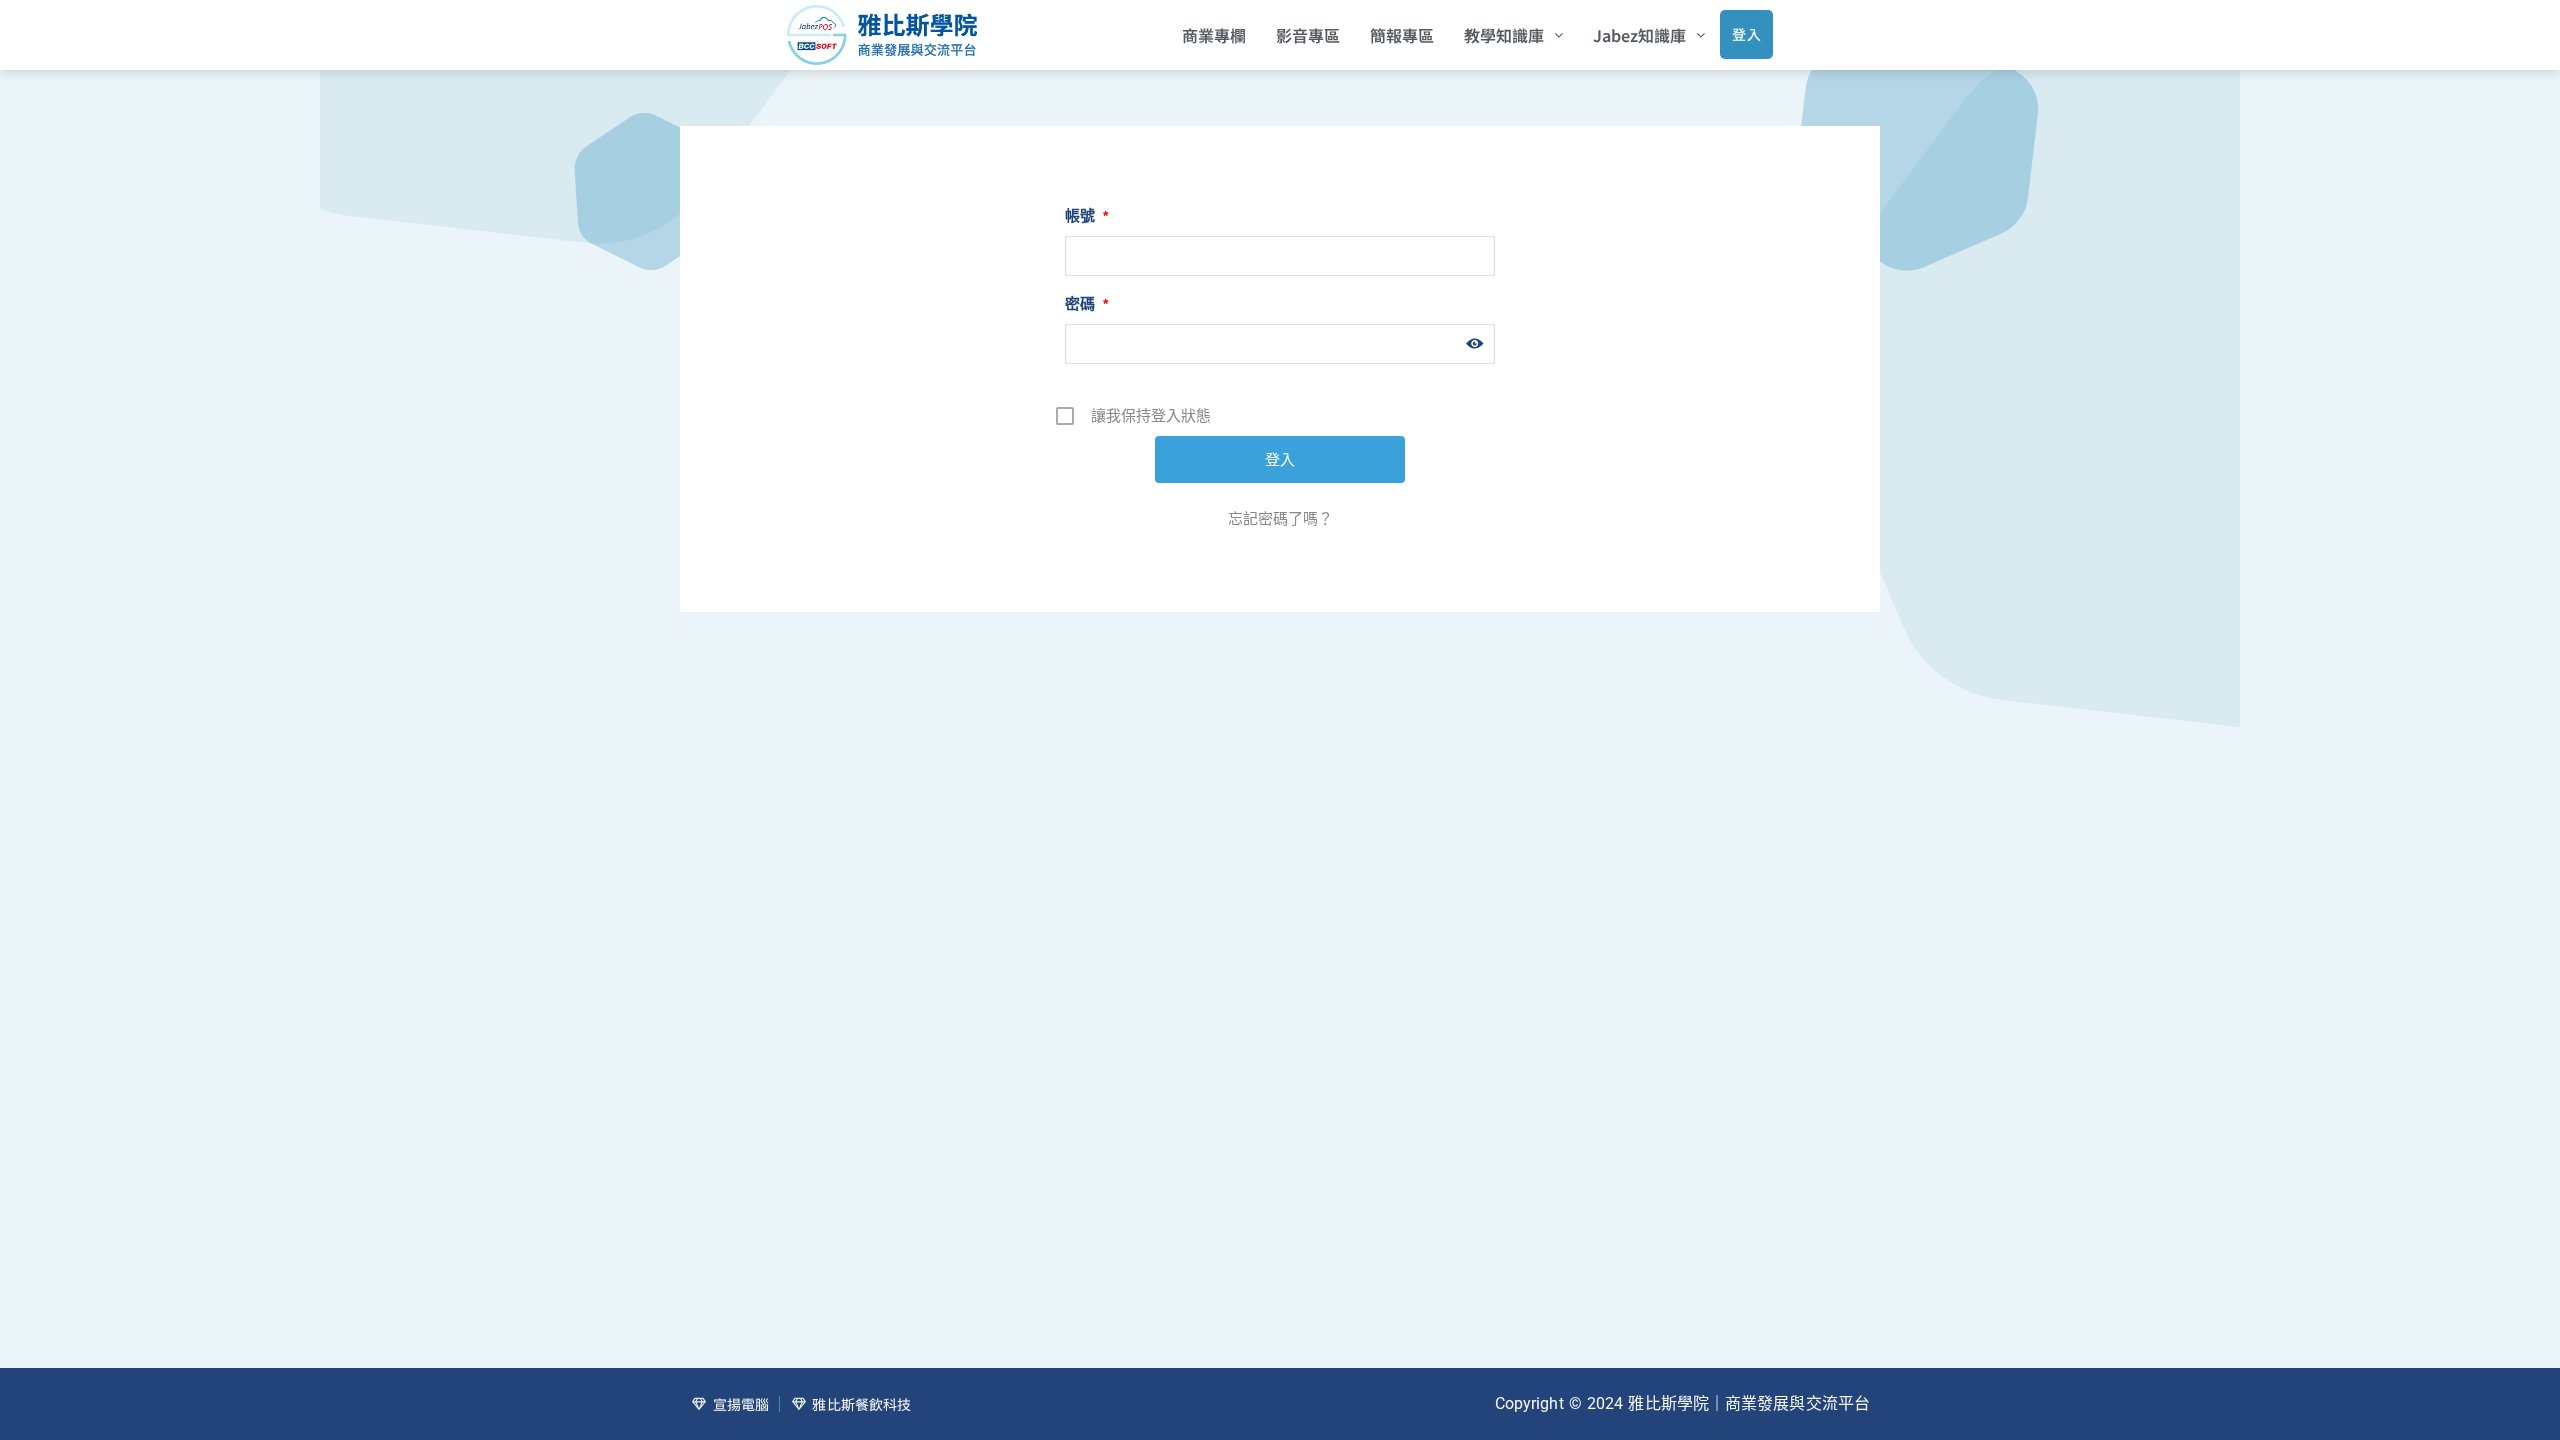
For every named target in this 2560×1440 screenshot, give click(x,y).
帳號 (1086, 215)
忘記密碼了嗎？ (1280, 518)
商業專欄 (1214, 35)
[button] (1513, 35)
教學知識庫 (1504, 35)
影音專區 (1308, 35)
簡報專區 (1402, 35)
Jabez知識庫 (1639, 35)
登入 (1746, 34)
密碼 (1086, 303)
